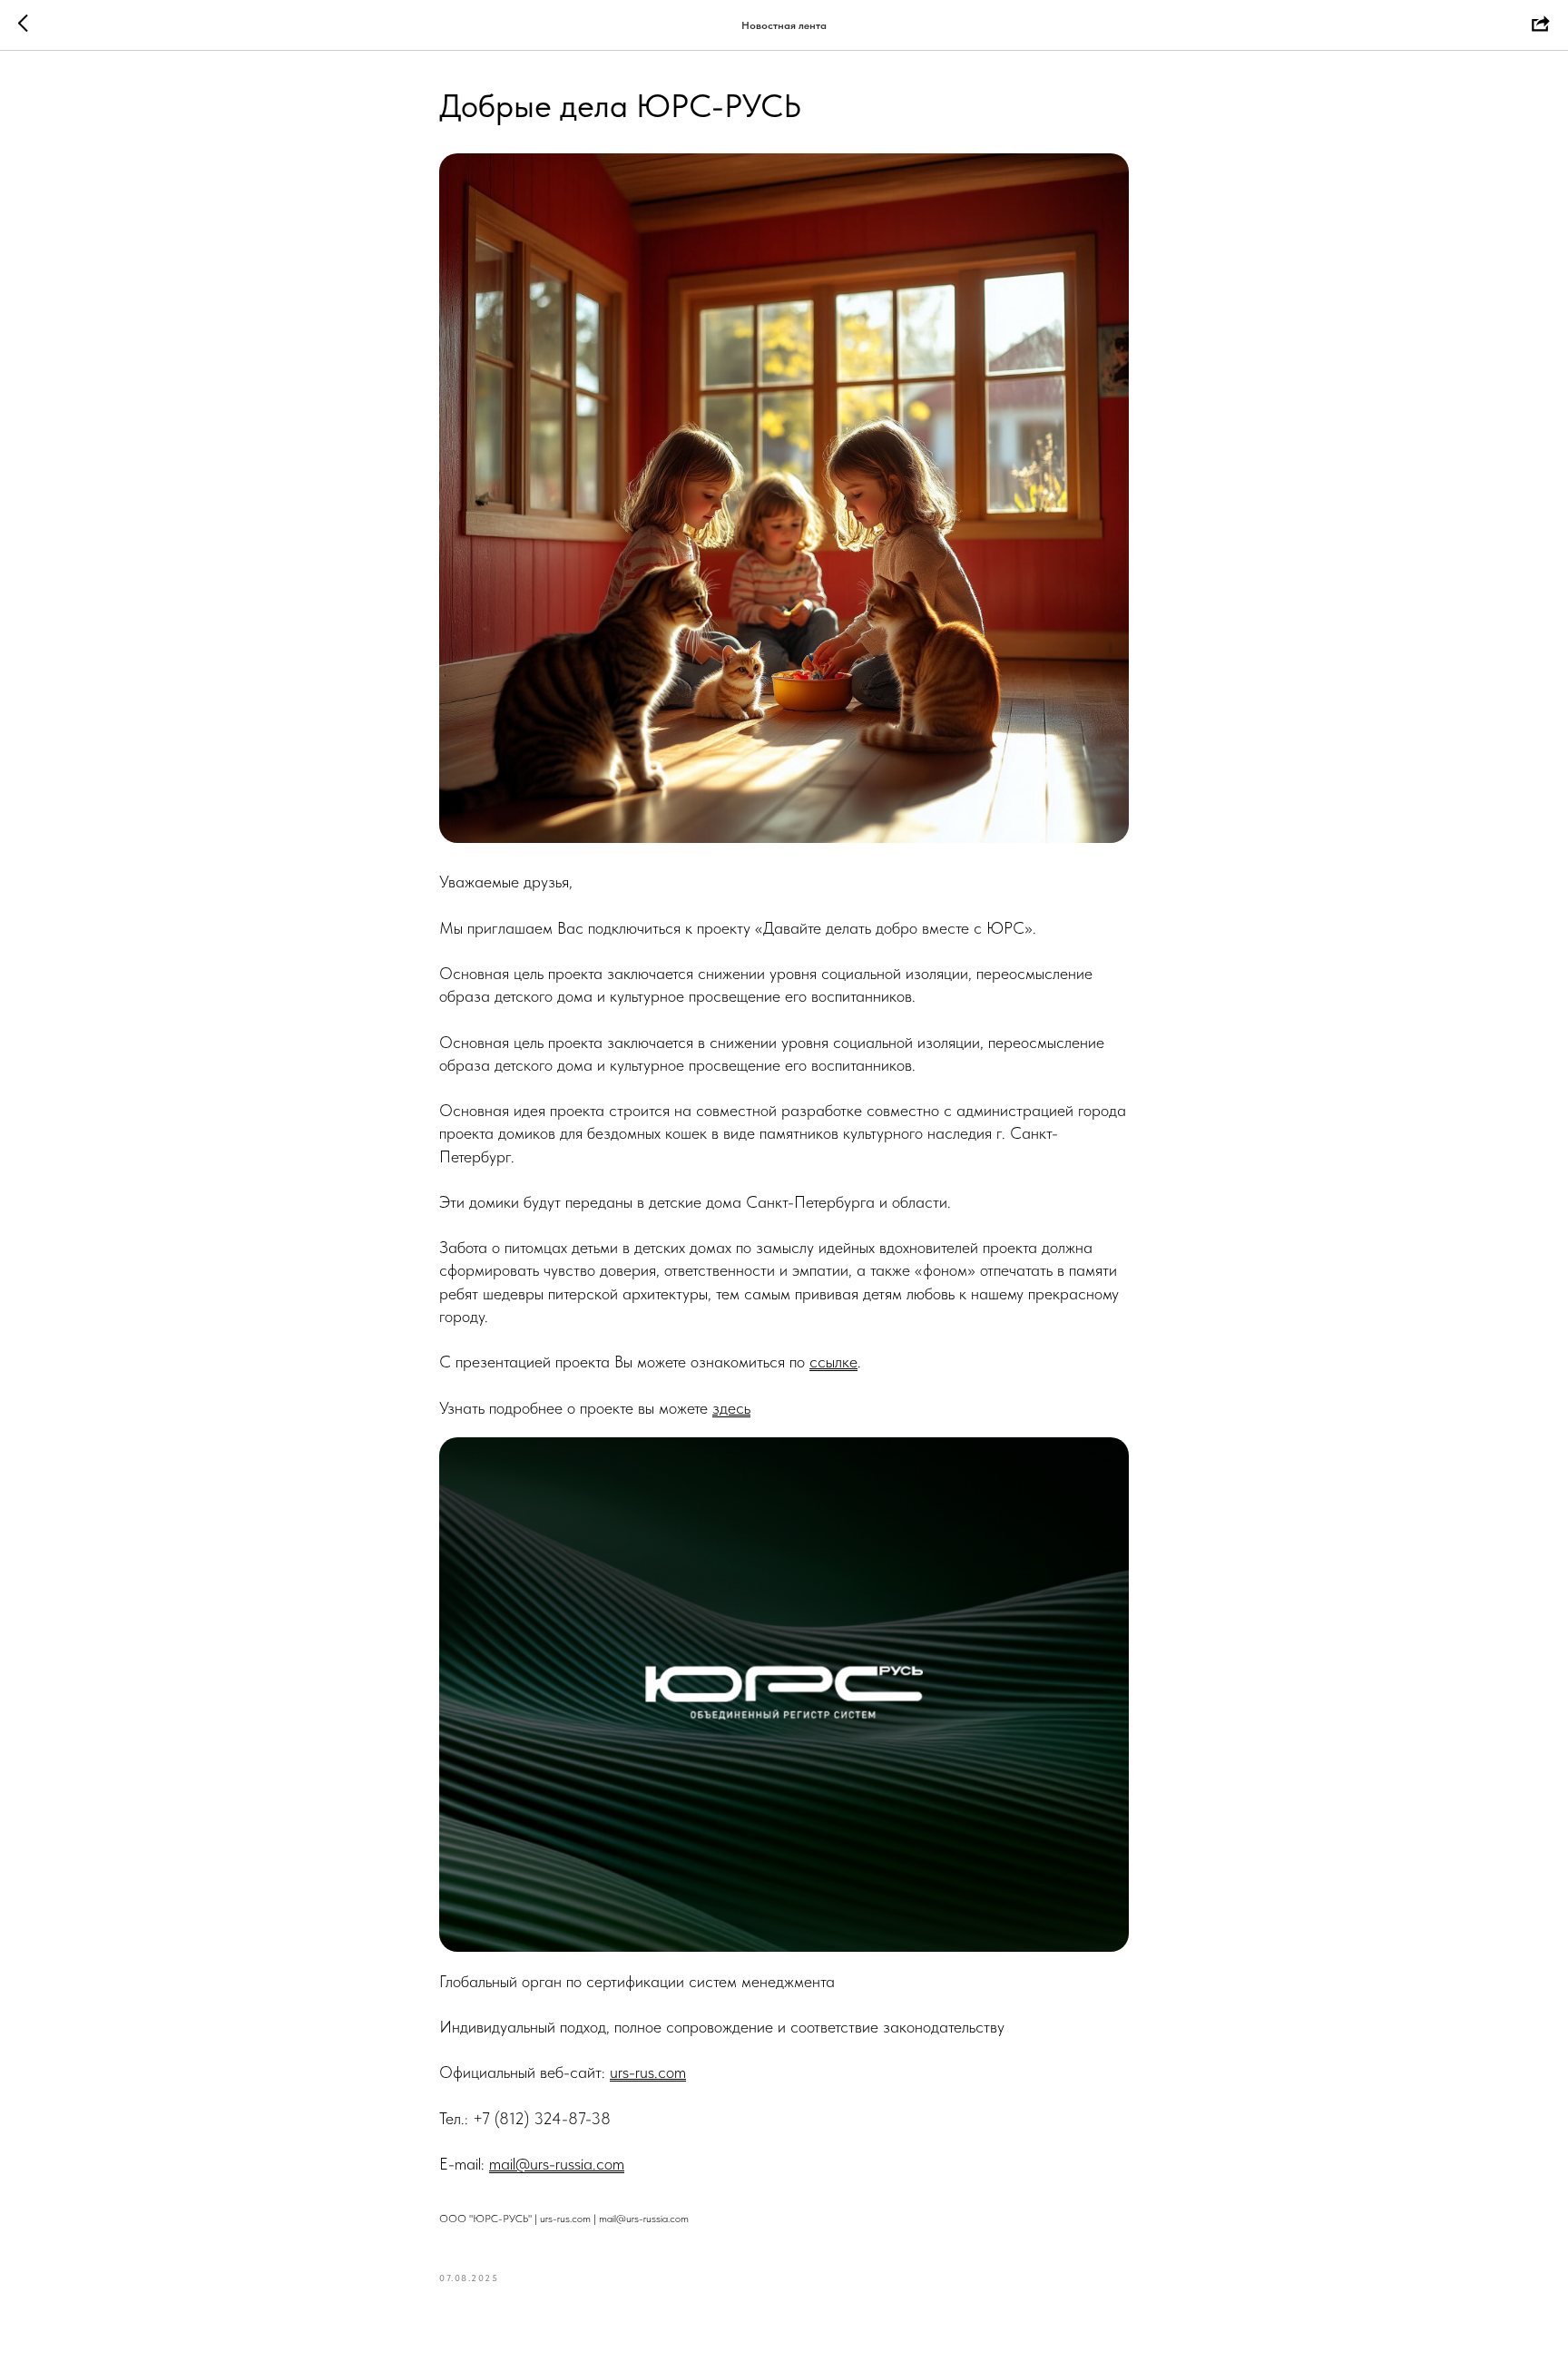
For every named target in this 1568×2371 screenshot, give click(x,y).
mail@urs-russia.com (557, 2164)
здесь (731, 1408)
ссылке (833, 1362)
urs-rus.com (648, 2072)
